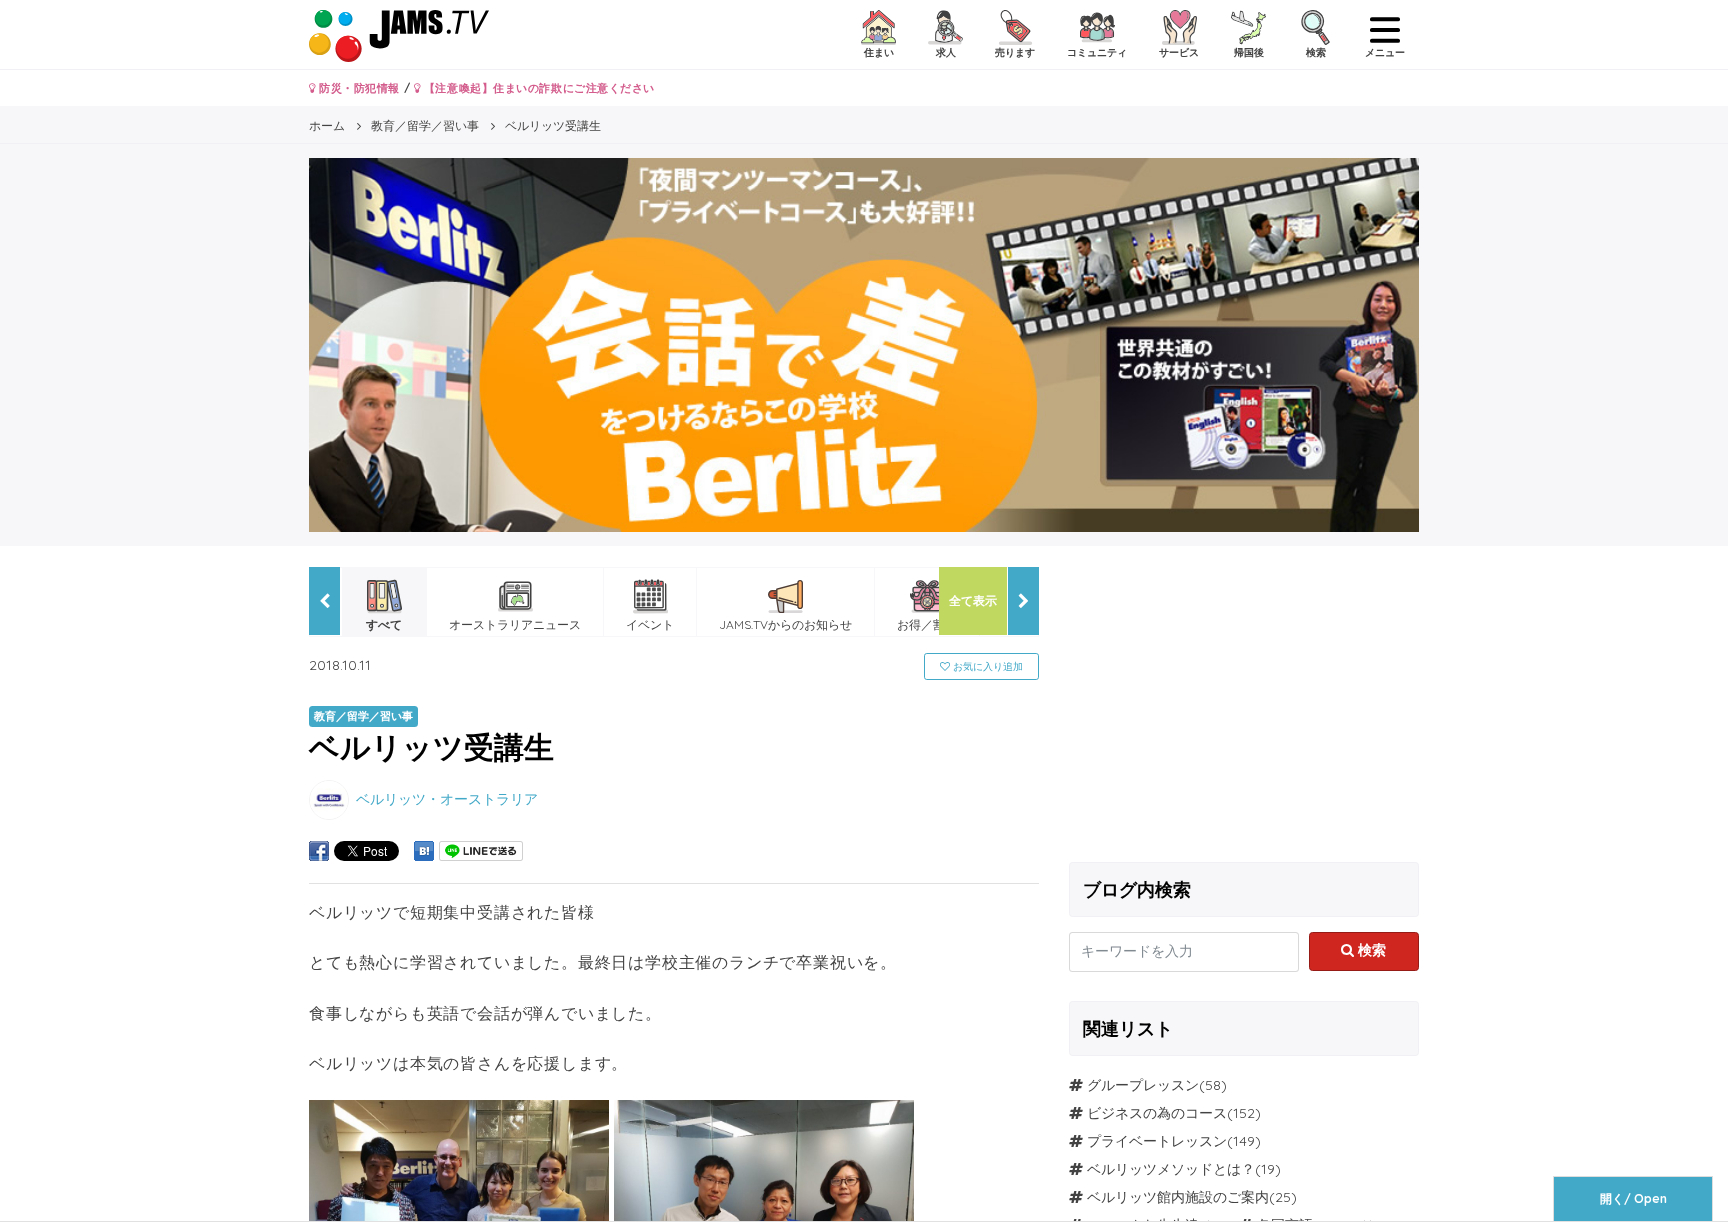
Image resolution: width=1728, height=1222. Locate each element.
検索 (1370, 950)
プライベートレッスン (1157, 1141)
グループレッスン (1143, 1085)
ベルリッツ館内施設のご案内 (1178, 1197)
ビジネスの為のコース (1157, 1113)
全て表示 (973, 600)
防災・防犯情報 (358, 88)
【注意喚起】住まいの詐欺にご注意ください (537, 88)
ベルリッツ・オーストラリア (447, 798)
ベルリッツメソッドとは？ (1171, 1169)
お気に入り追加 (986, 666)
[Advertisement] (1244, 707)
